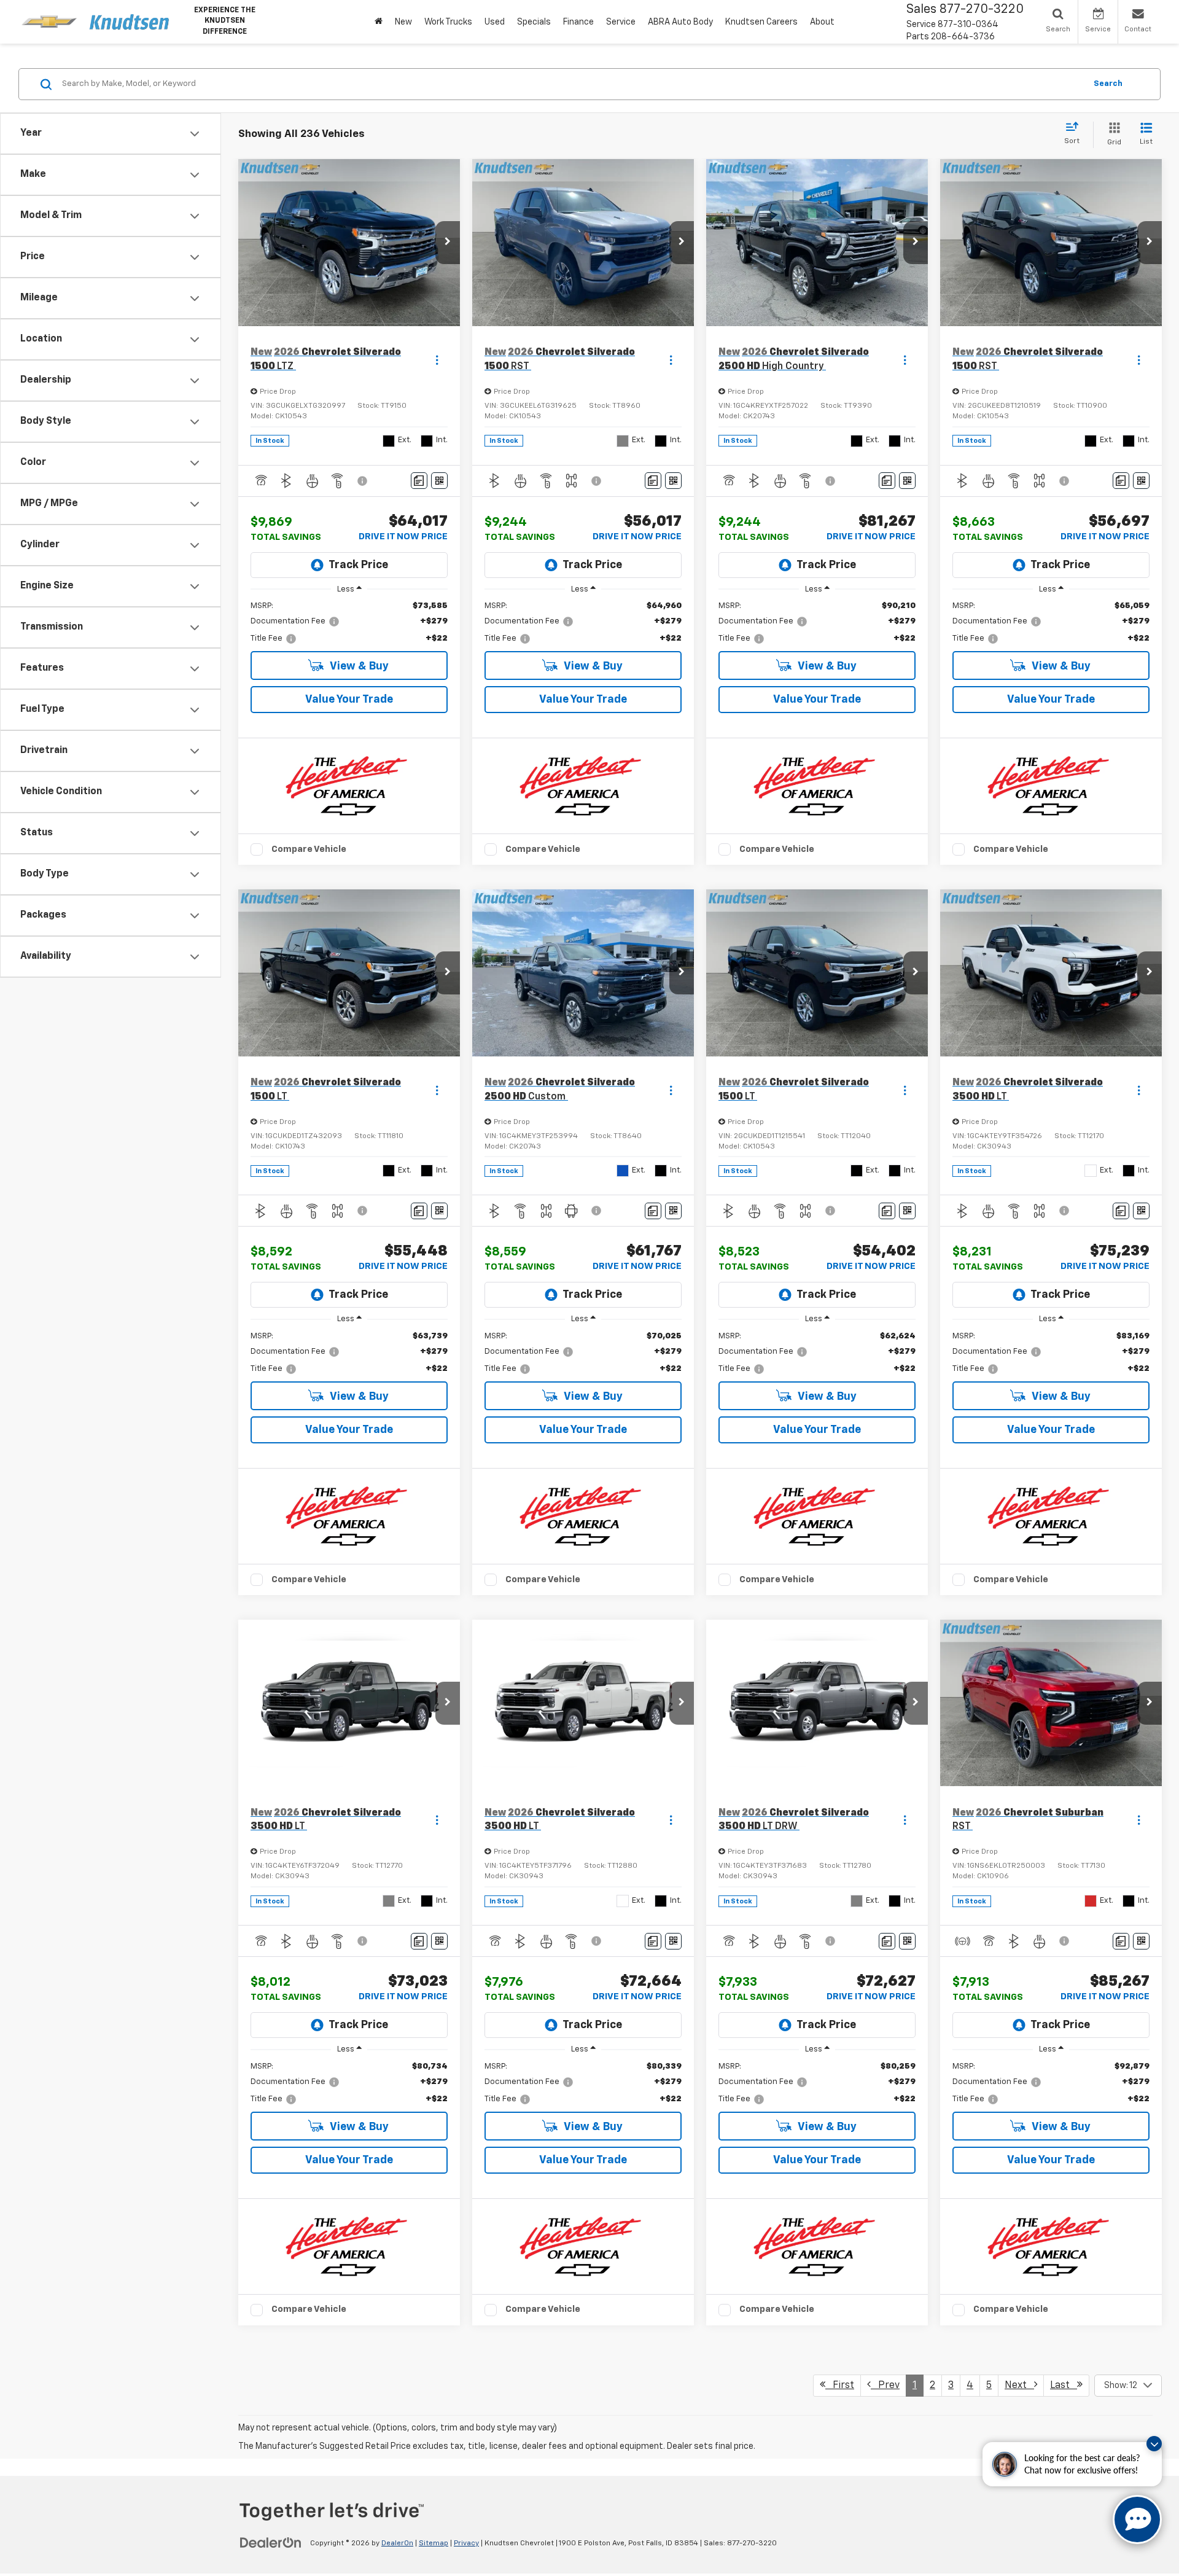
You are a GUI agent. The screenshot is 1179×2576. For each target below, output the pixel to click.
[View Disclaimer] (363, 481)
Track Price (358, 565)
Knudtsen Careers (761, 22)
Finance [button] (578, 22)
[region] (349, 623)
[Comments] (419, 481)
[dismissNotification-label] (1154, 2444)
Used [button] (495, 22)
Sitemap (434, 2543)
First (840, 2386)
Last (1064, 2386)
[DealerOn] (271, 2543)
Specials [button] (534, 22)
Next (1019, 2386)
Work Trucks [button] (448, 22)
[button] (448, 243)
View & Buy (358, 666)
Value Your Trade (349, 700)
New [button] (403, 22)
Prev (885, 2386)
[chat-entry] (1137, 2519)
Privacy (466, 2543)
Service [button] (621, 22)
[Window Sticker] (439, 481)
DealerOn (397, 2543)
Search (1108, 84)
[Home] (379, 22)
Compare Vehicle (309, 849)
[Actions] (437, 360)
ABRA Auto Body (680, 22)
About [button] (822, 22)
